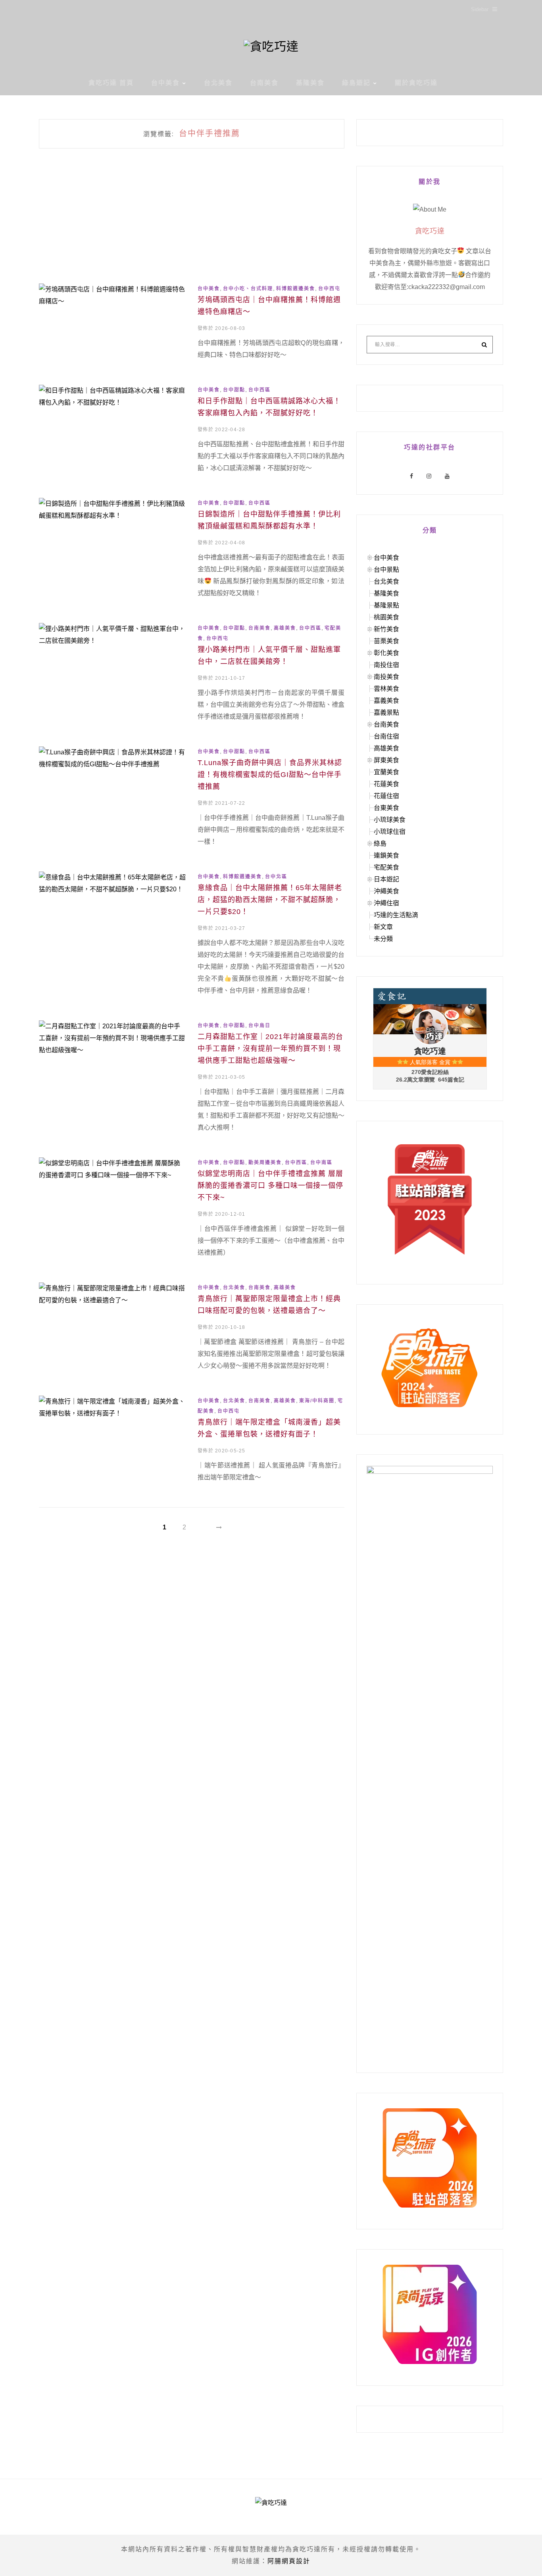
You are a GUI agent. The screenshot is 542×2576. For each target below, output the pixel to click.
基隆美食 (310, 83)
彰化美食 (386, 653)
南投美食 (386, 677)
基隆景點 (386, 605)
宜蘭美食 (386, 772)
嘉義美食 (386, 701)
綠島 (380, 844)
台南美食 (264, 83)
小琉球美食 (390, 820)
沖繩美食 (386, 891)
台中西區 (259, 390)
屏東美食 (386, 760)
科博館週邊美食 (296, 289)
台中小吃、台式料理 (248, 289)
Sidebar (480, 9)
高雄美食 (285, 628)
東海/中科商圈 (317, 1401)
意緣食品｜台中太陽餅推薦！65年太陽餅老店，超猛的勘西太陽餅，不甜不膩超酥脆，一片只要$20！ (270, 900)
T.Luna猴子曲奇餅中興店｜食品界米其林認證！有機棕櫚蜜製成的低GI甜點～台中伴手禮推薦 (270, 775)
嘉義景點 (386, 712)
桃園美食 (386, 617)
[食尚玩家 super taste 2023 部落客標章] (430, 1199)
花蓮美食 (386, 784)
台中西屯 (329, 289)
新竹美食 (386, 629)
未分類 (383, 939)
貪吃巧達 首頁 (111, 83)
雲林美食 (386, 689)
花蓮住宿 (386, 796)
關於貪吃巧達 (416, 83)
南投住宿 (386, 665)
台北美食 (218, 83)
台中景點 (386, 570)
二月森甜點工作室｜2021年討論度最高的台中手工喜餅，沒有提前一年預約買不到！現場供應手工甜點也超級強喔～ (270, 1049)
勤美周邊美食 (265, 1163)
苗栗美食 (386, 641)
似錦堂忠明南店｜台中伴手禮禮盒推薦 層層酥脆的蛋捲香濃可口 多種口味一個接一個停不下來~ (270, 1186)
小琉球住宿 (390, 832)
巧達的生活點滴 (396, 915)
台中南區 (321, 1163)
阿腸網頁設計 (289, 2561)
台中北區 (276, 877)
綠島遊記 (356, 83)
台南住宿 (386, 736)
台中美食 (165, 83)
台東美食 (386, 808)
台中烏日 (259, 1026)
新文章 (383, 927)
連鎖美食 (386, 855)
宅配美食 (386, 867)
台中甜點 (234, 390)
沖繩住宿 (386, 903)
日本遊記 (386, 879)
